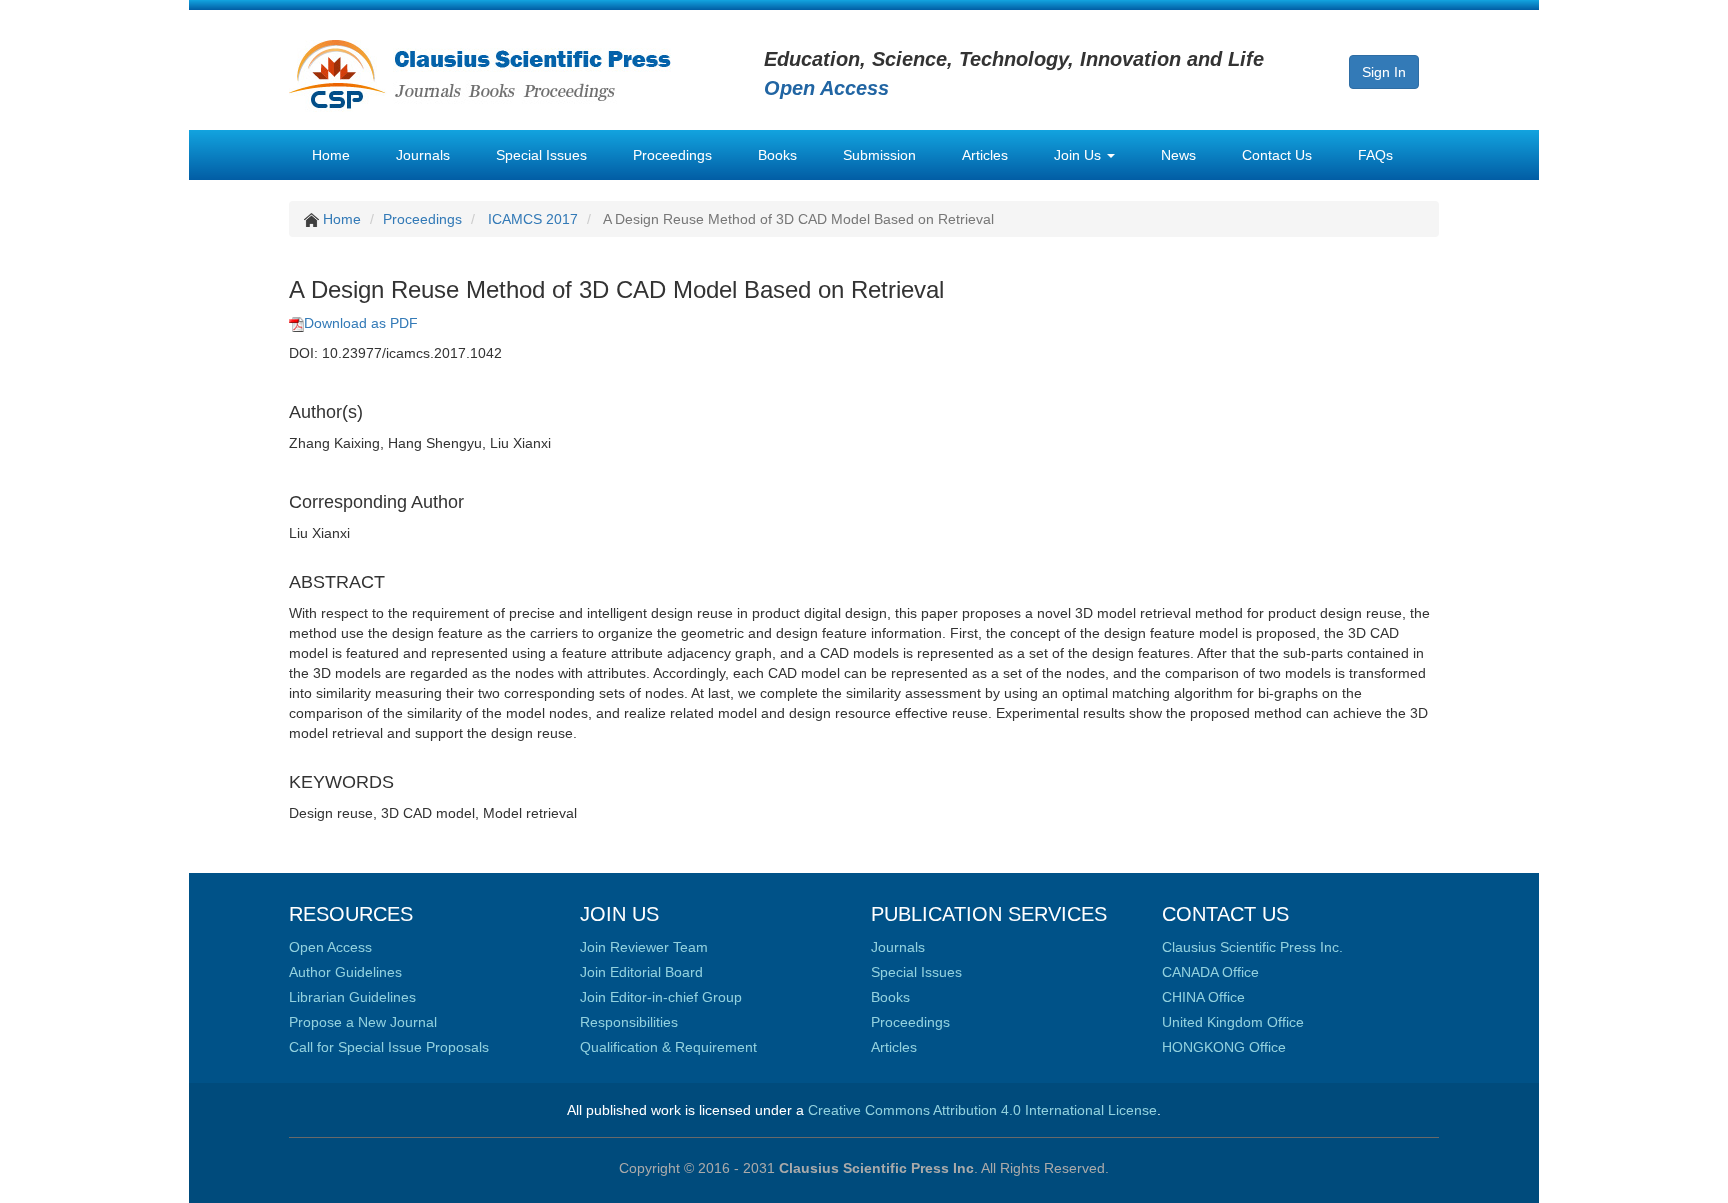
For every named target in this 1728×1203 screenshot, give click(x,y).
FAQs (1375, 155)
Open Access (330, 947)
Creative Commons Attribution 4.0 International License (982, 1110)
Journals (423, 155)
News (1178, 155)
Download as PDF (361, 323)
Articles (985, 155)
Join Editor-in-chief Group (661, 997)
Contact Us (1277, 155)
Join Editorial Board (641, 972)
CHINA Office (1203, 997)
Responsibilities (629, 1022)
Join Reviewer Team (644, 947)
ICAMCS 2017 (533, 219)
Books (777, 155)
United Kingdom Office (1233, 1022)
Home (331, 155)
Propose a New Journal (363, 1022)
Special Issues (541, 155)
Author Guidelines (345, 972)
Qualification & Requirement (668, 1047)
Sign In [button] (1384, 72)
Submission (879, 155)
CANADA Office (1210, 972)
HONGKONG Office (1224, 1047)
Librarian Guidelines (352, 997)
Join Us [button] (1079, 155)
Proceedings (672, 155)
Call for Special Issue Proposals (389, 1047)
